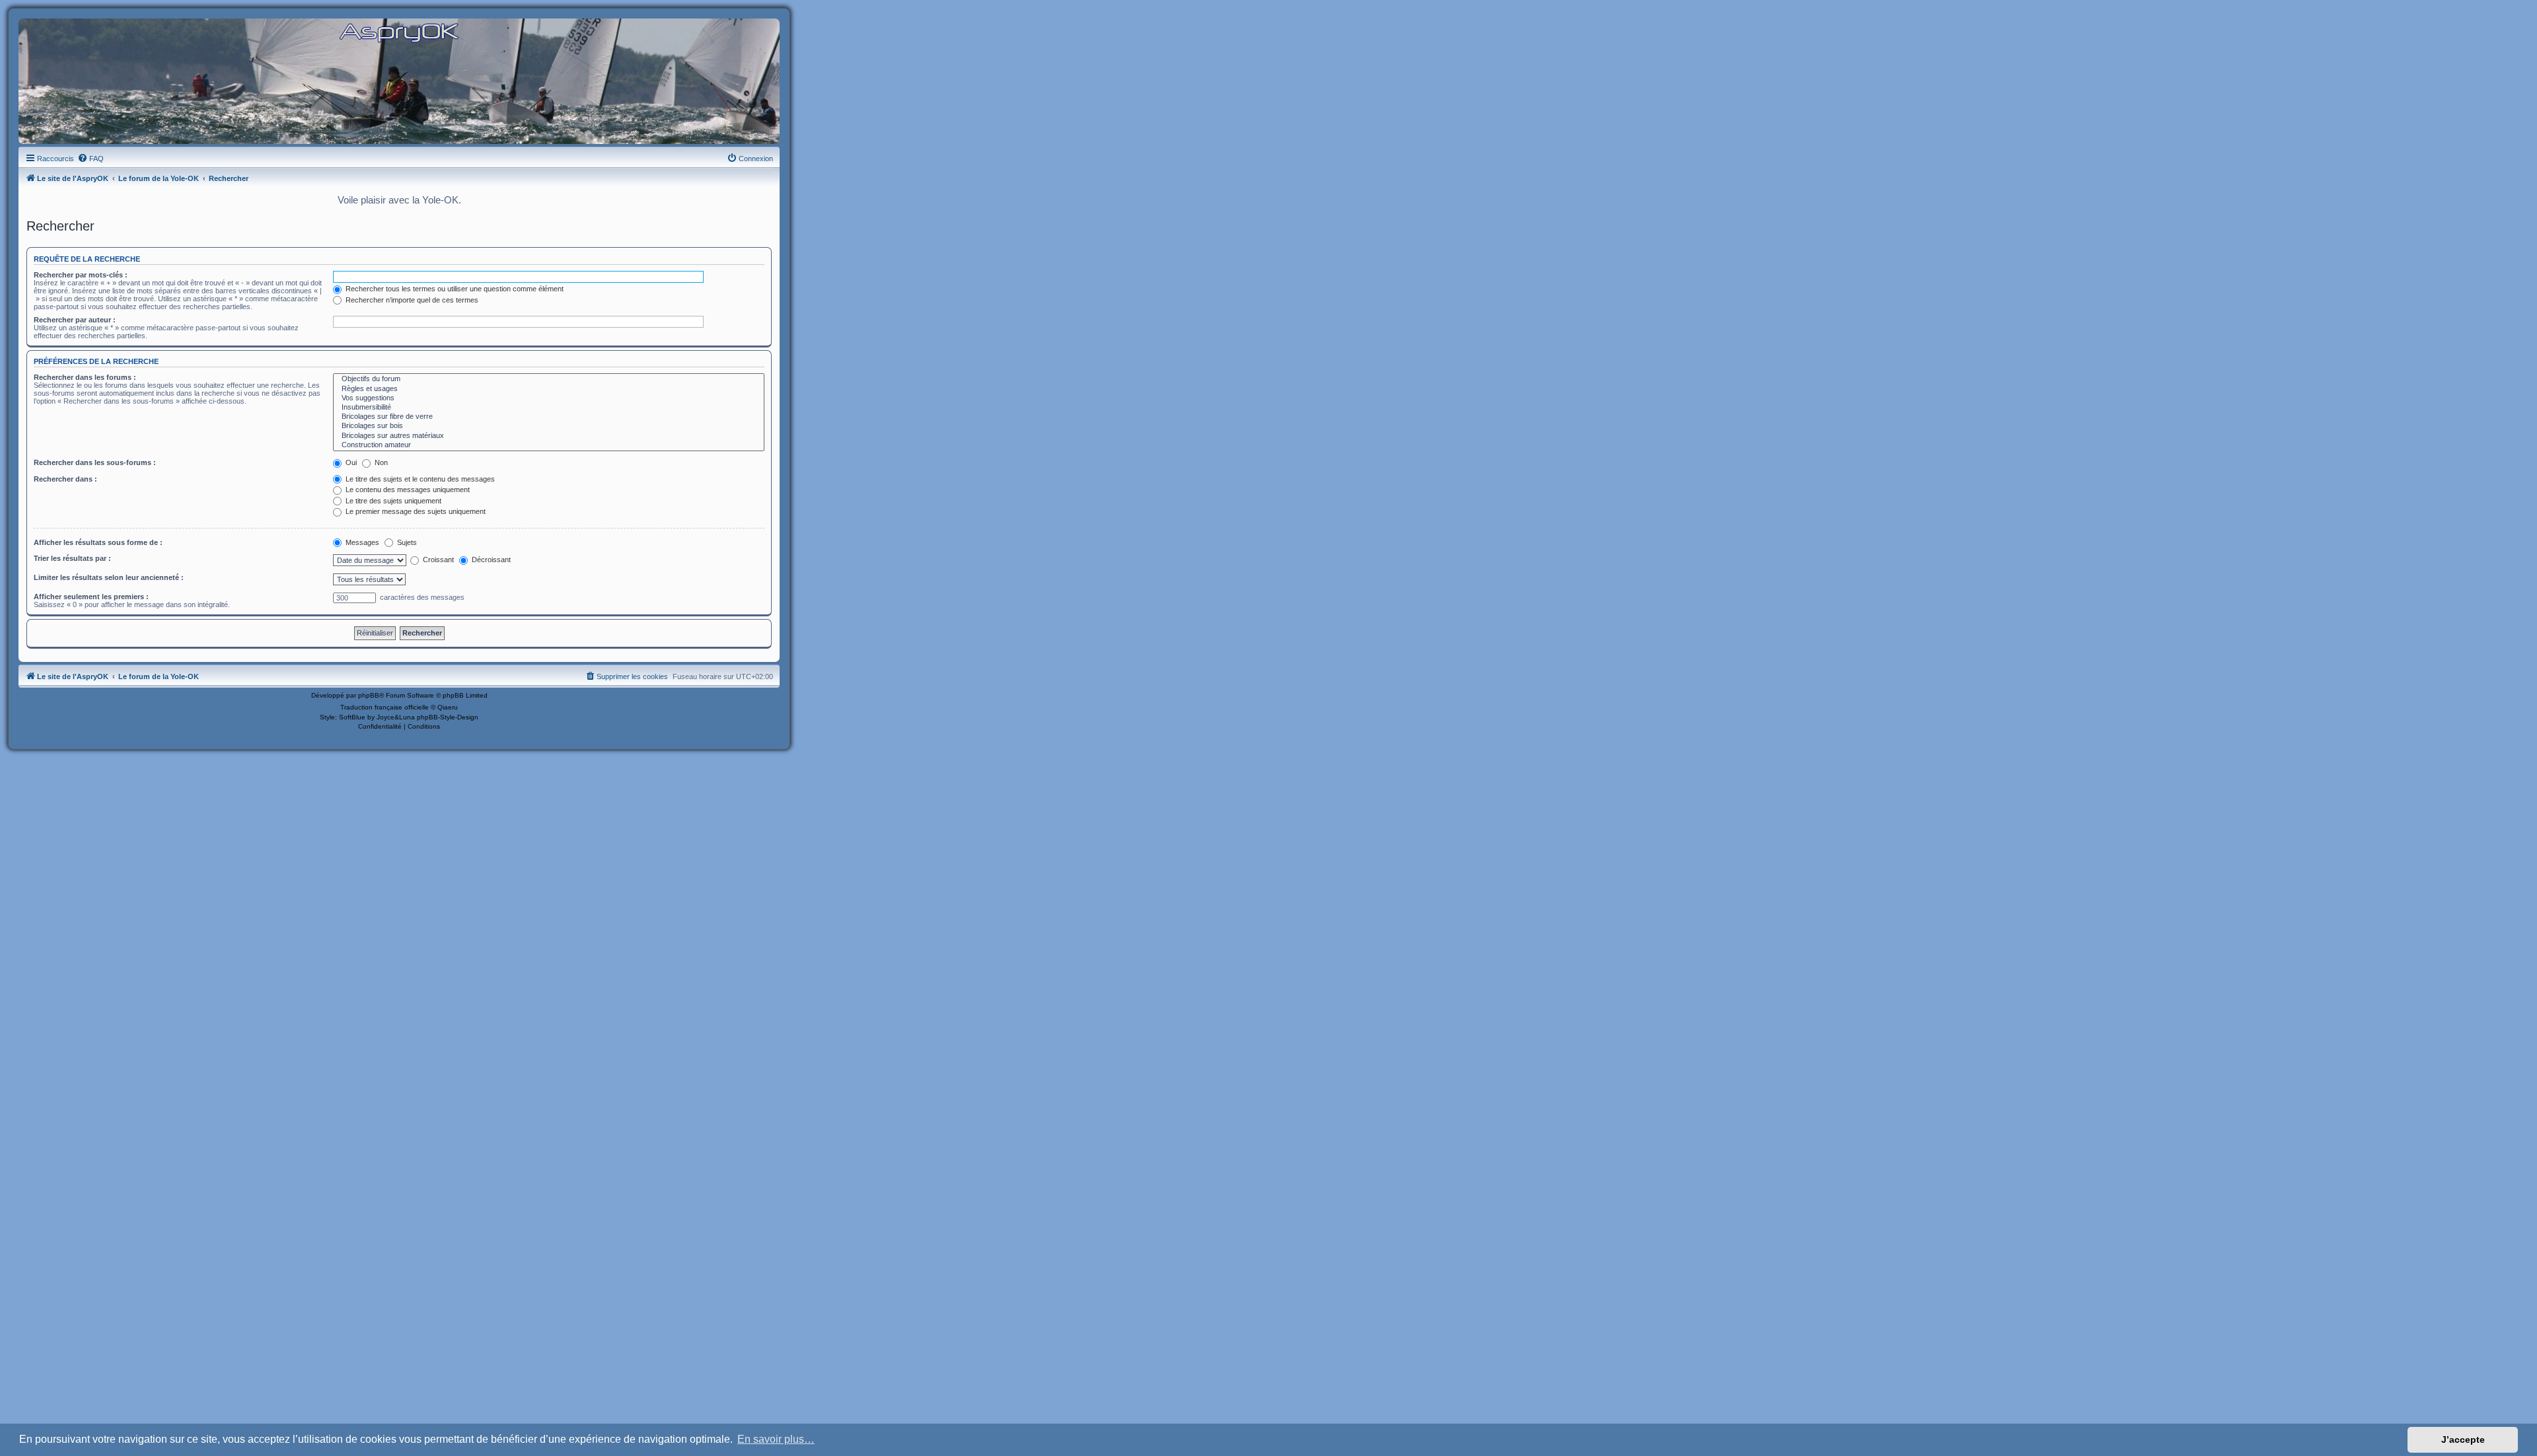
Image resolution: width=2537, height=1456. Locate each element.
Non (380, 462)
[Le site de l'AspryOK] (399, 32)
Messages (361, 542)
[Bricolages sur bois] (549, 426)
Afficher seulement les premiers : (91, 597)
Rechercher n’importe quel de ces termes (411, 300)
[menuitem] (91, 159)
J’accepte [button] (2463, 1439)
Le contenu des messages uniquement (407, 490)
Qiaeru (448, 707)
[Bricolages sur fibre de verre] (549, 417)
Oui (350, 462)
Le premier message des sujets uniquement (415, 511)
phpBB (369, 695)
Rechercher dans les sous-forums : (95, 462)
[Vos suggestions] (549, 398)
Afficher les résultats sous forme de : (98, 542)
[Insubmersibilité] (549, 408)
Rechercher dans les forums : (85, 377)
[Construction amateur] (549, 445)
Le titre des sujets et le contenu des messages (419, 479)
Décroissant (490, 560)
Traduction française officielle (385, 707)
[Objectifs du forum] (549, 379)
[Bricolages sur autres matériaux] (549, 436)
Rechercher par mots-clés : (81, 275)
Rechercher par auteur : (75, 320)
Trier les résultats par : (72, 558)
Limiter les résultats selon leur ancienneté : (109, 577)
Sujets (406, 542)
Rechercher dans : (65, 479)
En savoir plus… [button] (776, 1439)
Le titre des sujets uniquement (392, 501)
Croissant (437, 560)
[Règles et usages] (549, 389)
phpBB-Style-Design (448, 717)
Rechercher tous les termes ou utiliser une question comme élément (454, 289)
